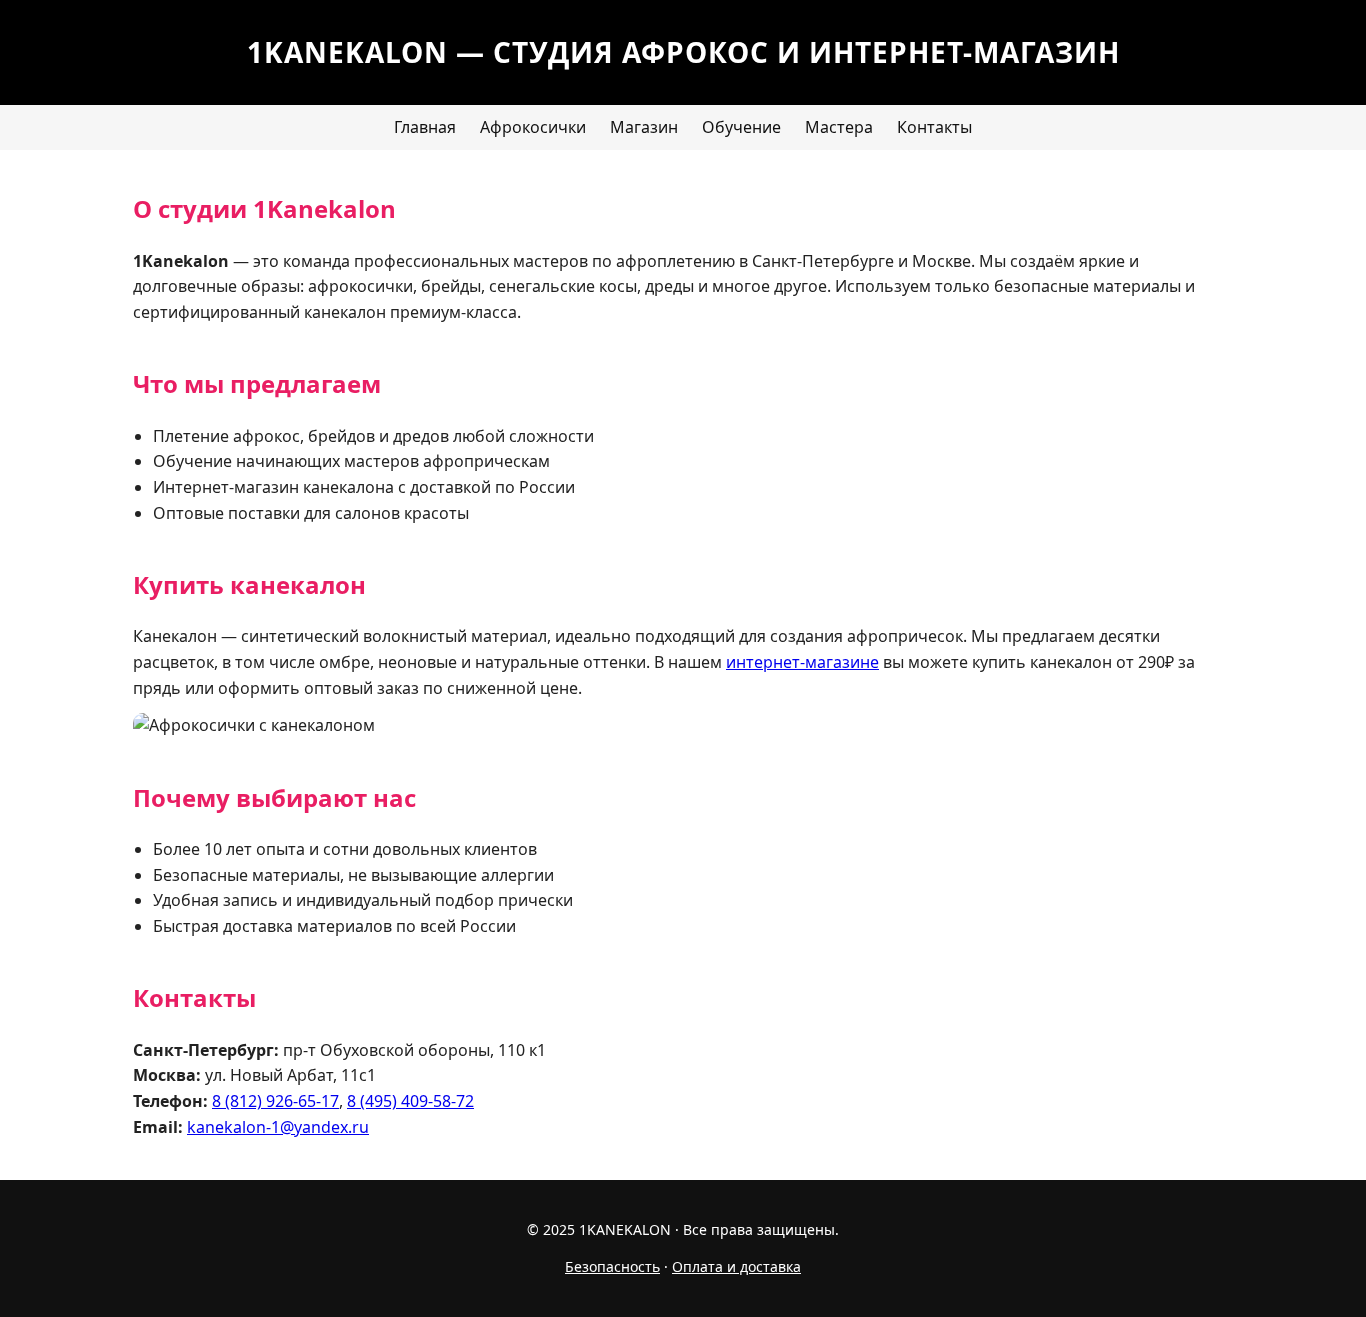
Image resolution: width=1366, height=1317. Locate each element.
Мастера (839, 127)
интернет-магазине (802, 662)
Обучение (741, 127)
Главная (425, 127)
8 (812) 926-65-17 (275, 1101)
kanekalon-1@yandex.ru (278, 1127)
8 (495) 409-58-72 (410, 1101)
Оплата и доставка (736, 1266)
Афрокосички (533, 127)
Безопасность (612, 1266)
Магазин (644, 127)
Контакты (934, 127)
